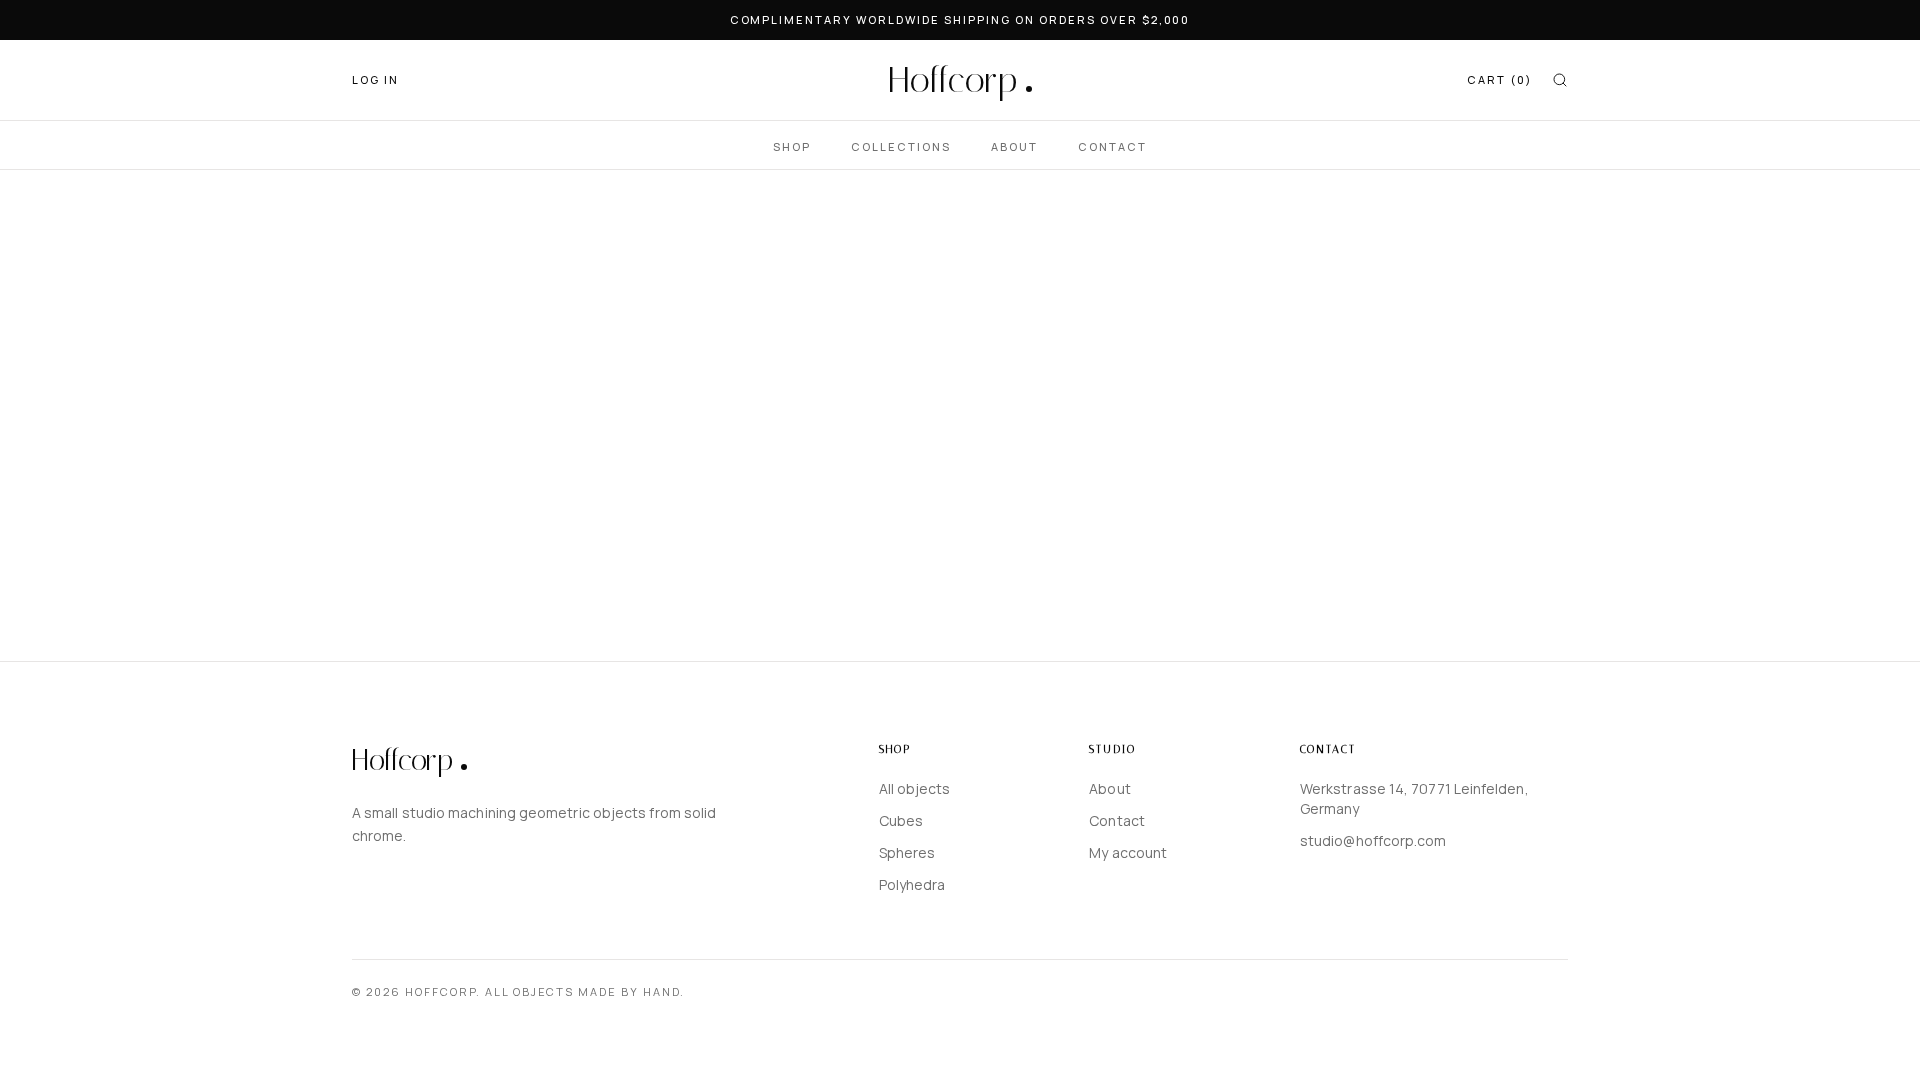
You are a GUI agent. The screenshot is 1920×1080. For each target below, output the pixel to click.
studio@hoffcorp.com (1373, 840)
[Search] (1560, 80)
